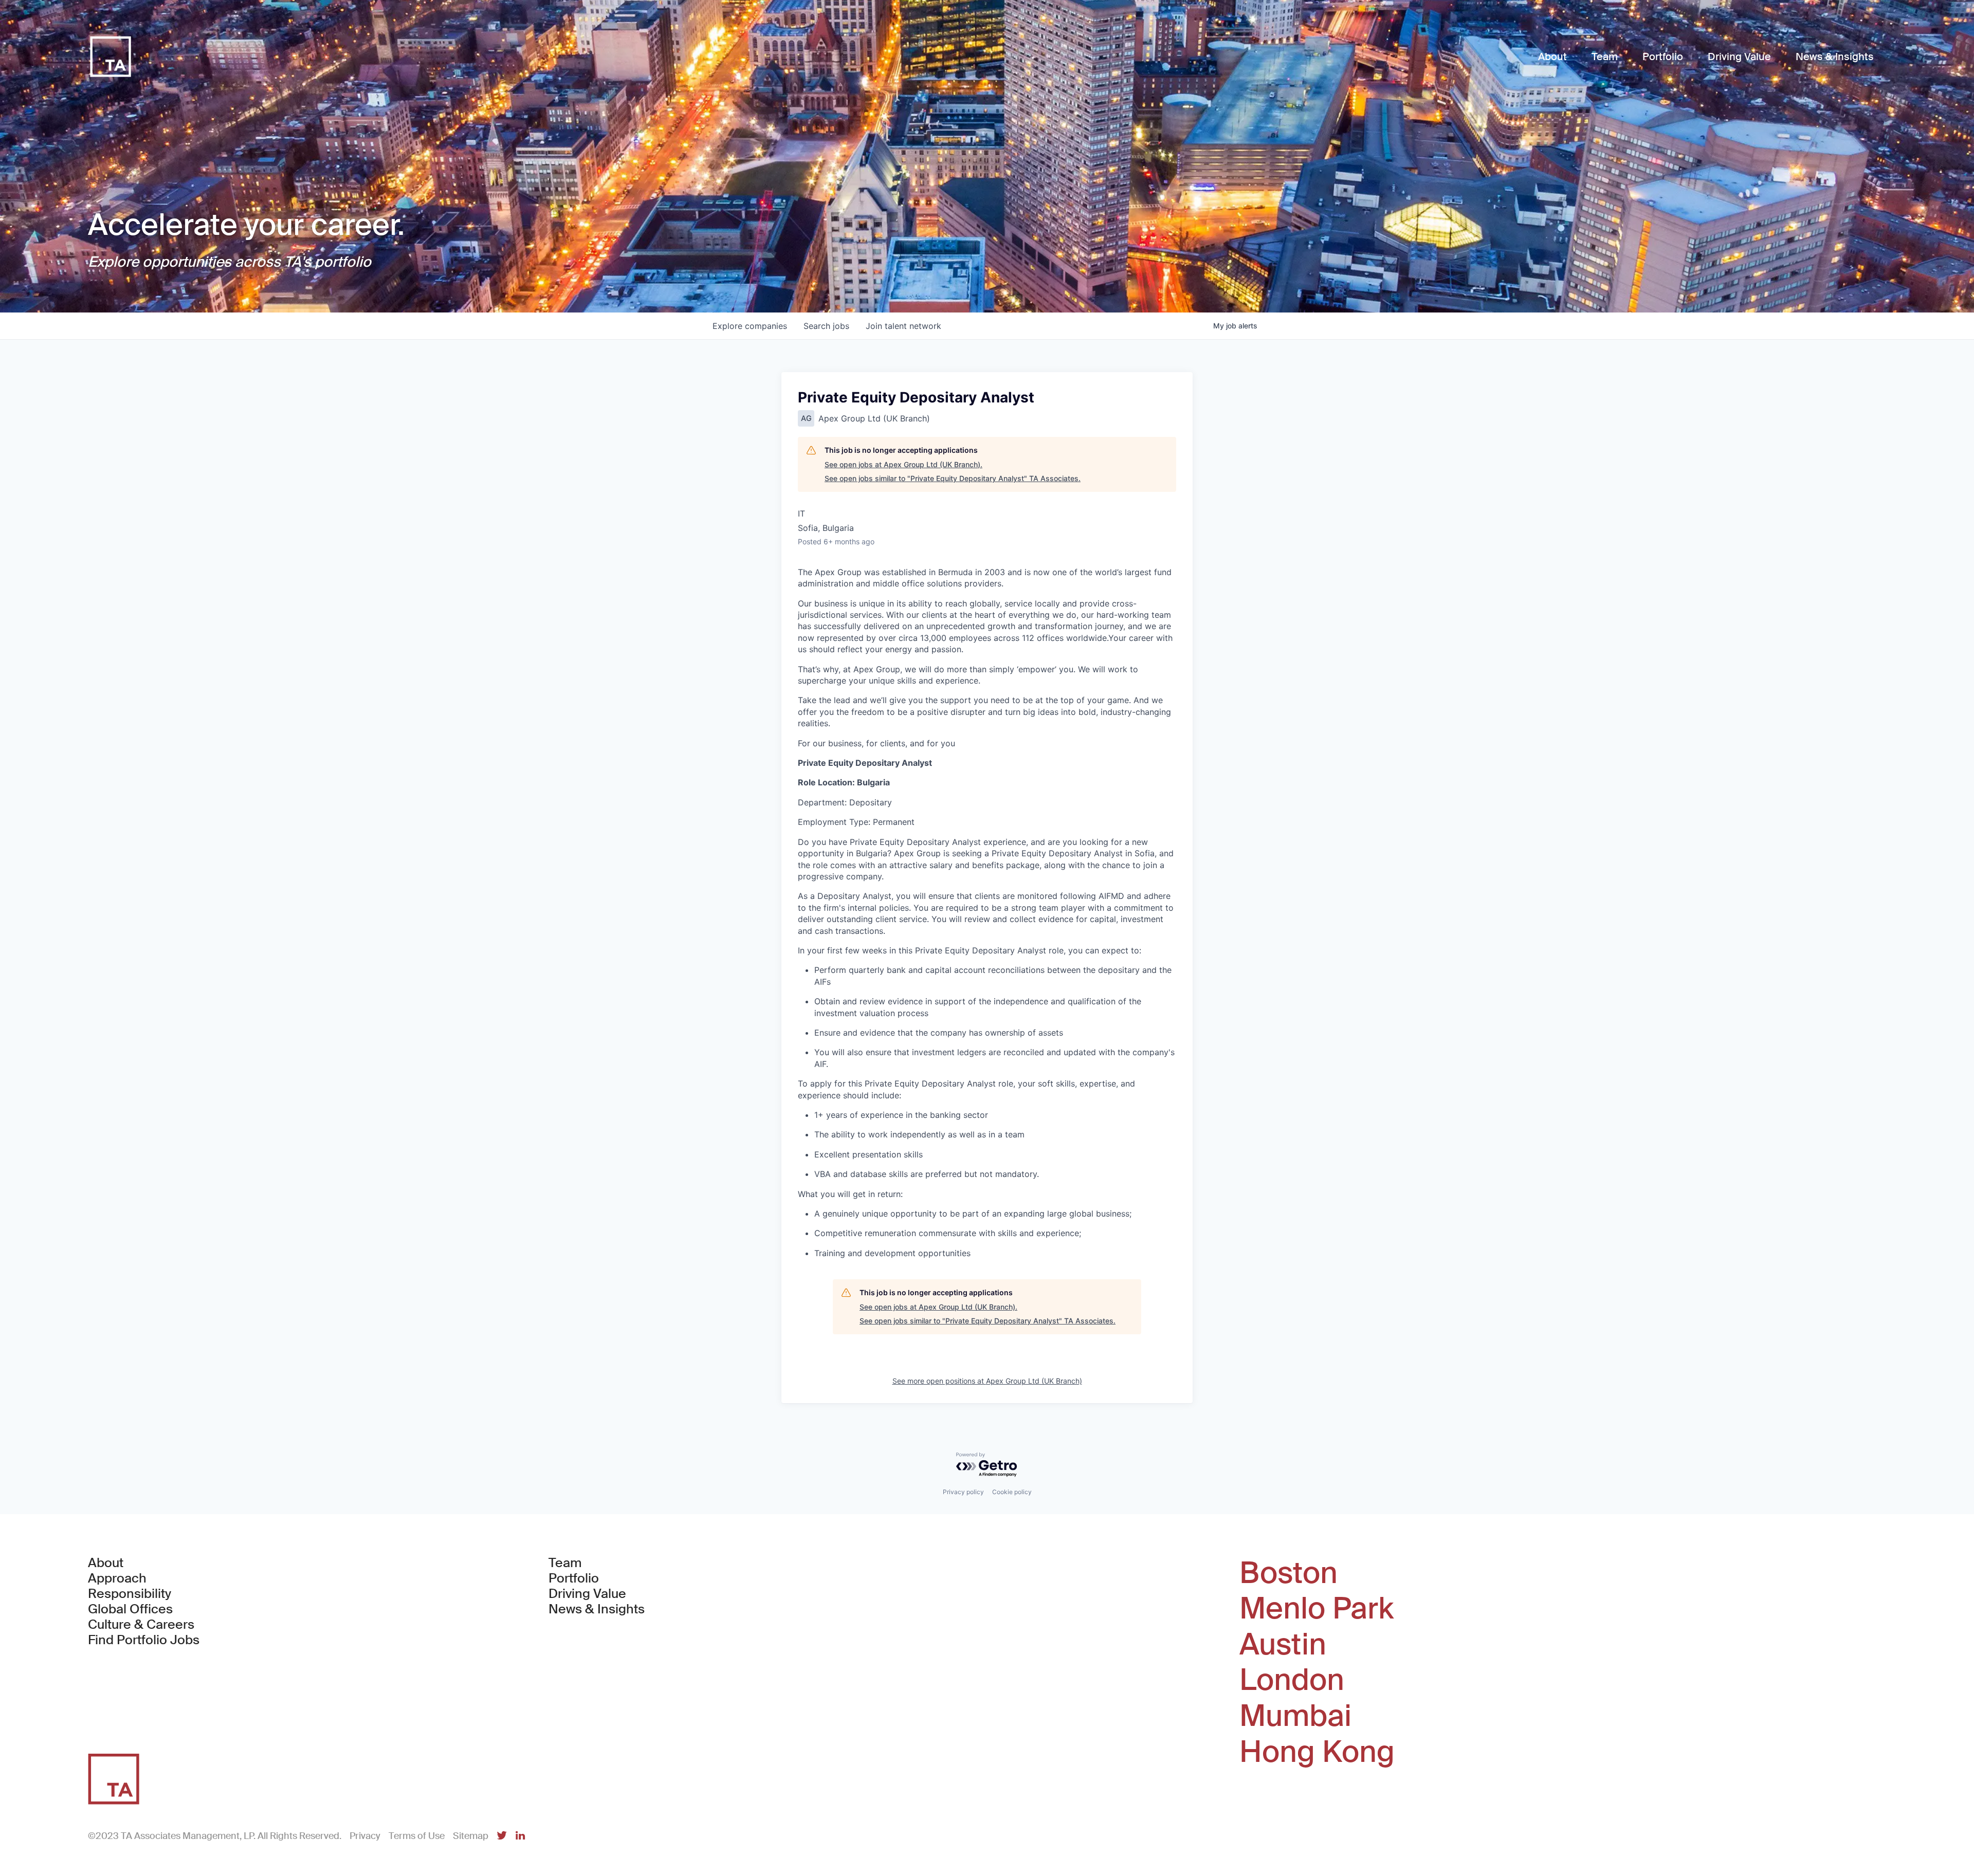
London (1292, 1680)
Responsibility (130, 1594)
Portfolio (574, 1578)
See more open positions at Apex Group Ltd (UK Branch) (987, 1381)
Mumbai (1295, 1716)
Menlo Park (1317, 1609)
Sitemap (471, 1836)
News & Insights (597, 1609)
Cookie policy (1012, 1492)
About (106, 1563)
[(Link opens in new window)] (502, 1836)
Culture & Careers (141, 1625)
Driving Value (587, 1594)
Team (565, 1563)
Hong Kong (1317, 1752)
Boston (1288, 1573)
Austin (1283, 1645)
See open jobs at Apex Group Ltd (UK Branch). (903, 464)
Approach (117, 1578)
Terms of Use (417, 1836)
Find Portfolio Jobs (144, 1640)
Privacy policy (963, 1492)
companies (750, 326)
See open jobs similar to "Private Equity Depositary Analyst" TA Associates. (953, 478)
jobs (826, 326)
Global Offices (130, 1609)
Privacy (365, 1836)
